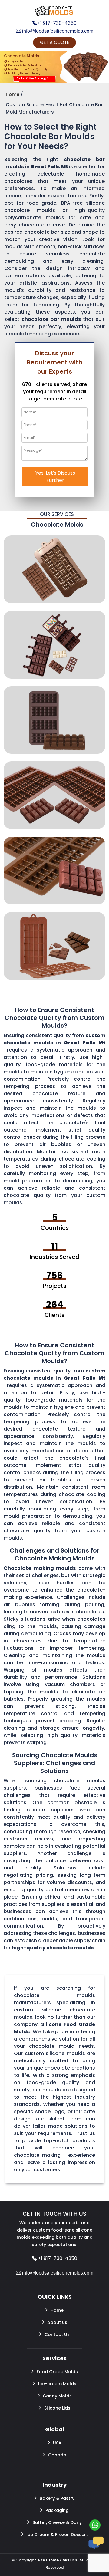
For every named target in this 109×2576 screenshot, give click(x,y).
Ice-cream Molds (57, 2384)
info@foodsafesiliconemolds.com (57, 31)
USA (57, 2443)
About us (57, 2322)
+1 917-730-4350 (57, 23)
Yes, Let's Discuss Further (55, 477)
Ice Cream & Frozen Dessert (57, 2535)
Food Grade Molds (57, 2372)
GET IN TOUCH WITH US (54, 2214)
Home (57, 2310)
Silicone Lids (57, 2408)
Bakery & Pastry (57, 2498)
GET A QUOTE (54, 42)
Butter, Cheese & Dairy (57, 2522)
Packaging (57, 2510)
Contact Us (57, 2334)
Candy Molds (57, 2396)
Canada (57, 2455)
